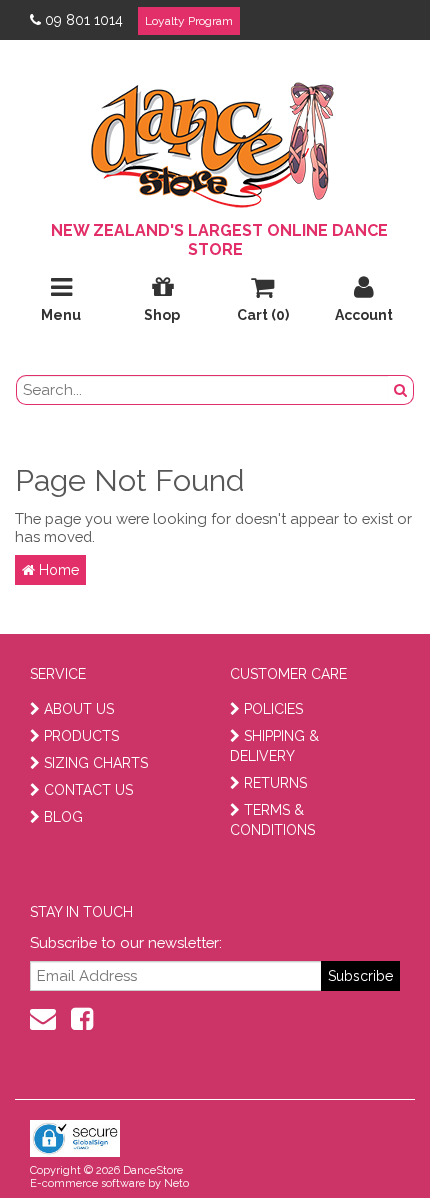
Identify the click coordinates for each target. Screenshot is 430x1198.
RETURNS (275, 783)
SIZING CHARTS (96, 763)
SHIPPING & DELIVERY (274, 746)
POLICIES (273, 709)
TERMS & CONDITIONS (272, 820)
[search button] (401, 390)
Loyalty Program (189, 21)
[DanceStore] (215, 140)
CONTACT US (88, 790)
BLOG (63, 817)
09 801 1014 (84, 20)
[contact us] (43, 1019)
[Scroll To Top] (364, 1139)
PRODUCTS (81, 736)
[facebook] (82, 1019)
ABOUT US (79, 709)
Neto (176, 1183)
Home (57, 570)
